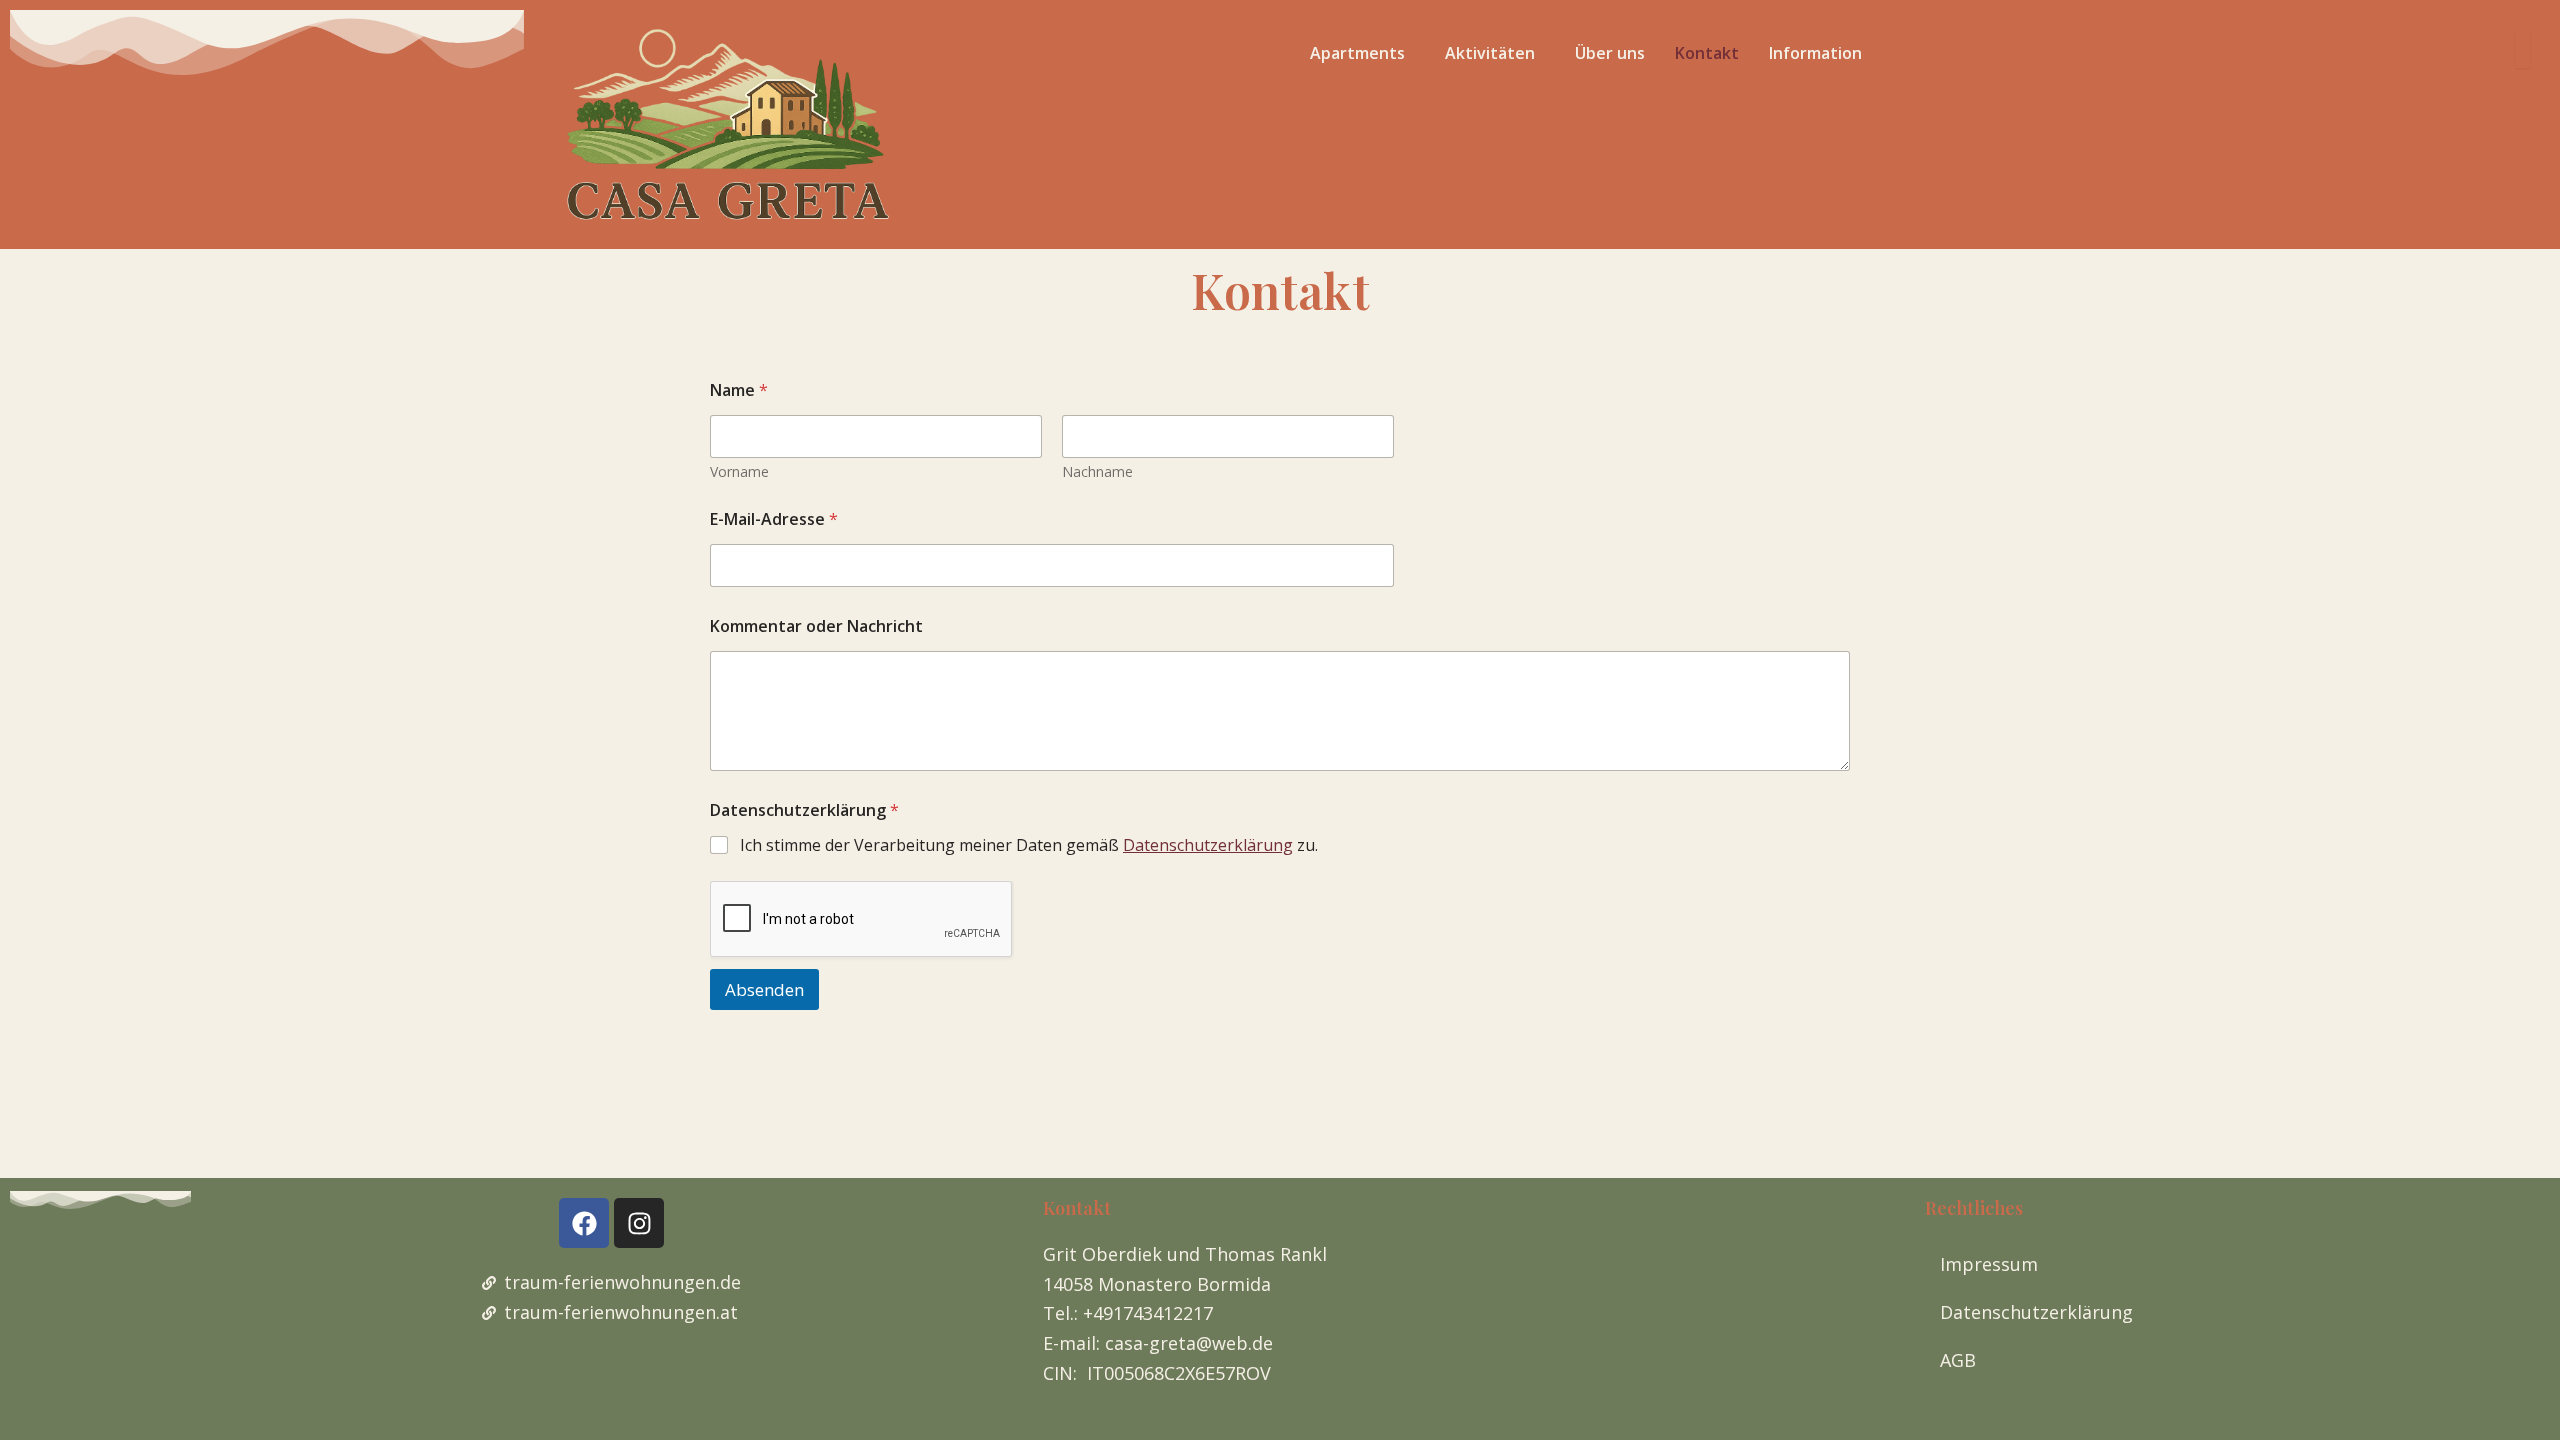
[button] (1362, 53)
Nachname (1097, 471)
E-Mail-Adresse (774, 519)
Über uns (1610, 53)
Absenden (764, 989)
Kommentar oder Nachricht (816, 626)
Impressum (1989, 1264)
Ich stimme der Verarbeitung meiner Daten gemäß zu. (1029, 845)
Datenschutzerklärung (1208, 845)
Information (1815, 53)
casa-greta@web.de (1189, 1343)
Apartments (1357, 53)
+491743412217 (1148, 1313)
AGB (1958, 1360)
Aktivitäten (1490, 53)
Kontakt (1707, 53)
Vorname (739, 471)
